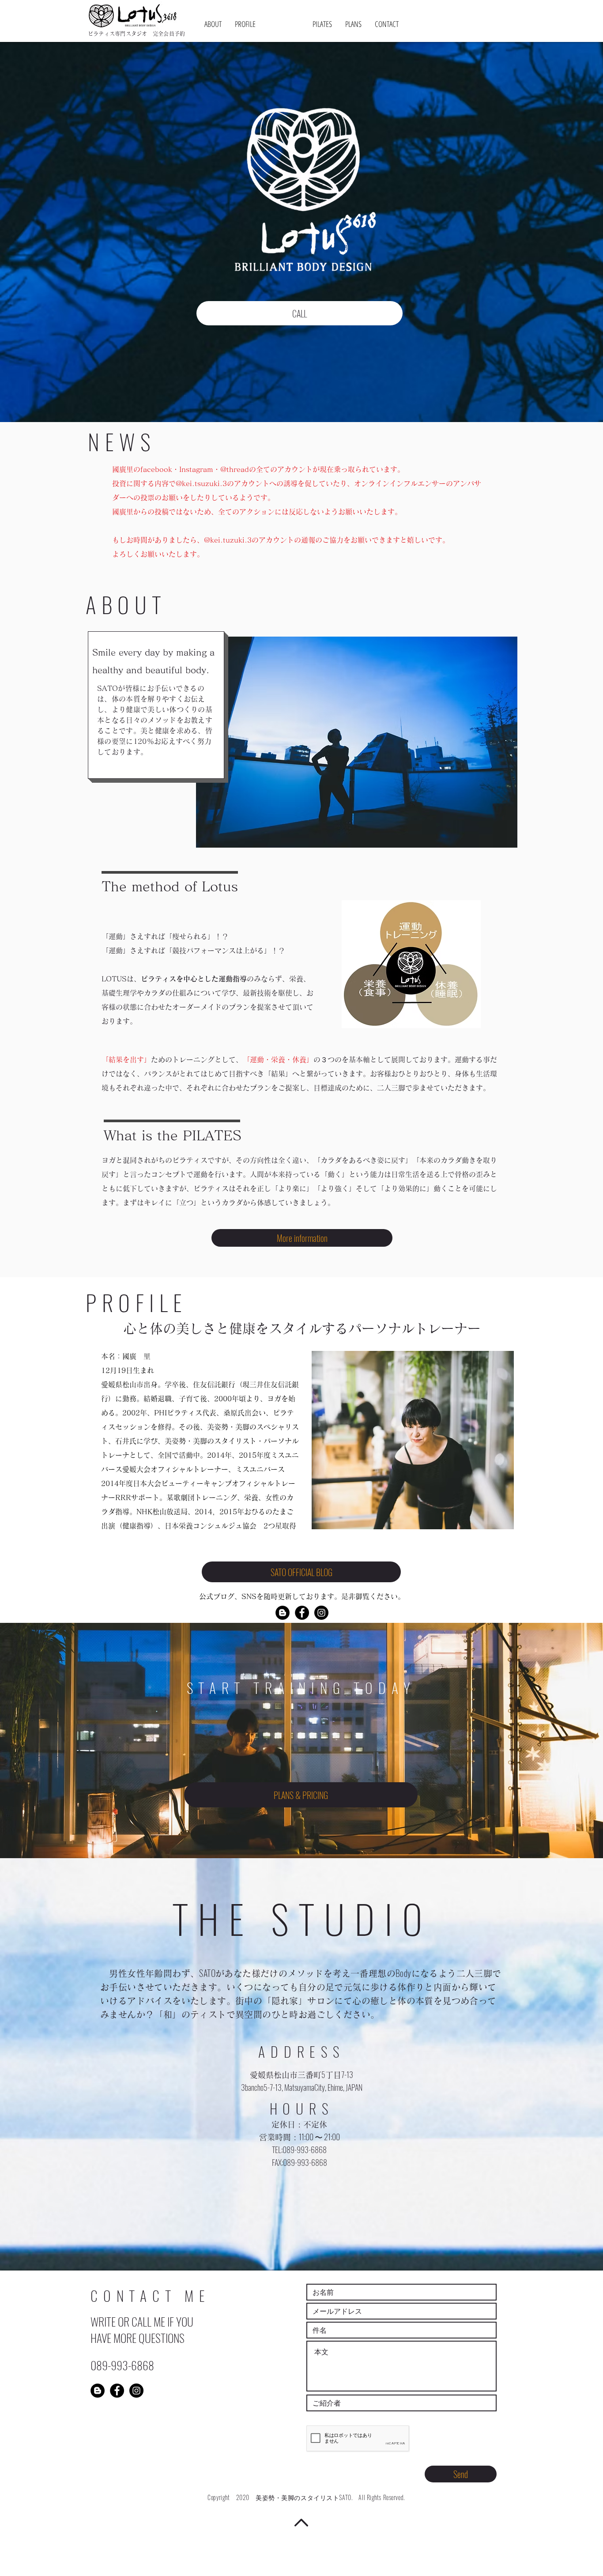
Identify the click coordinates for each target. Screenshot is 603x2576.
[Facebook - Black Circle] (302, 1613)
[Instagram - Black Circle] (321, 1613)
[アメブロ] (283, 1613)
